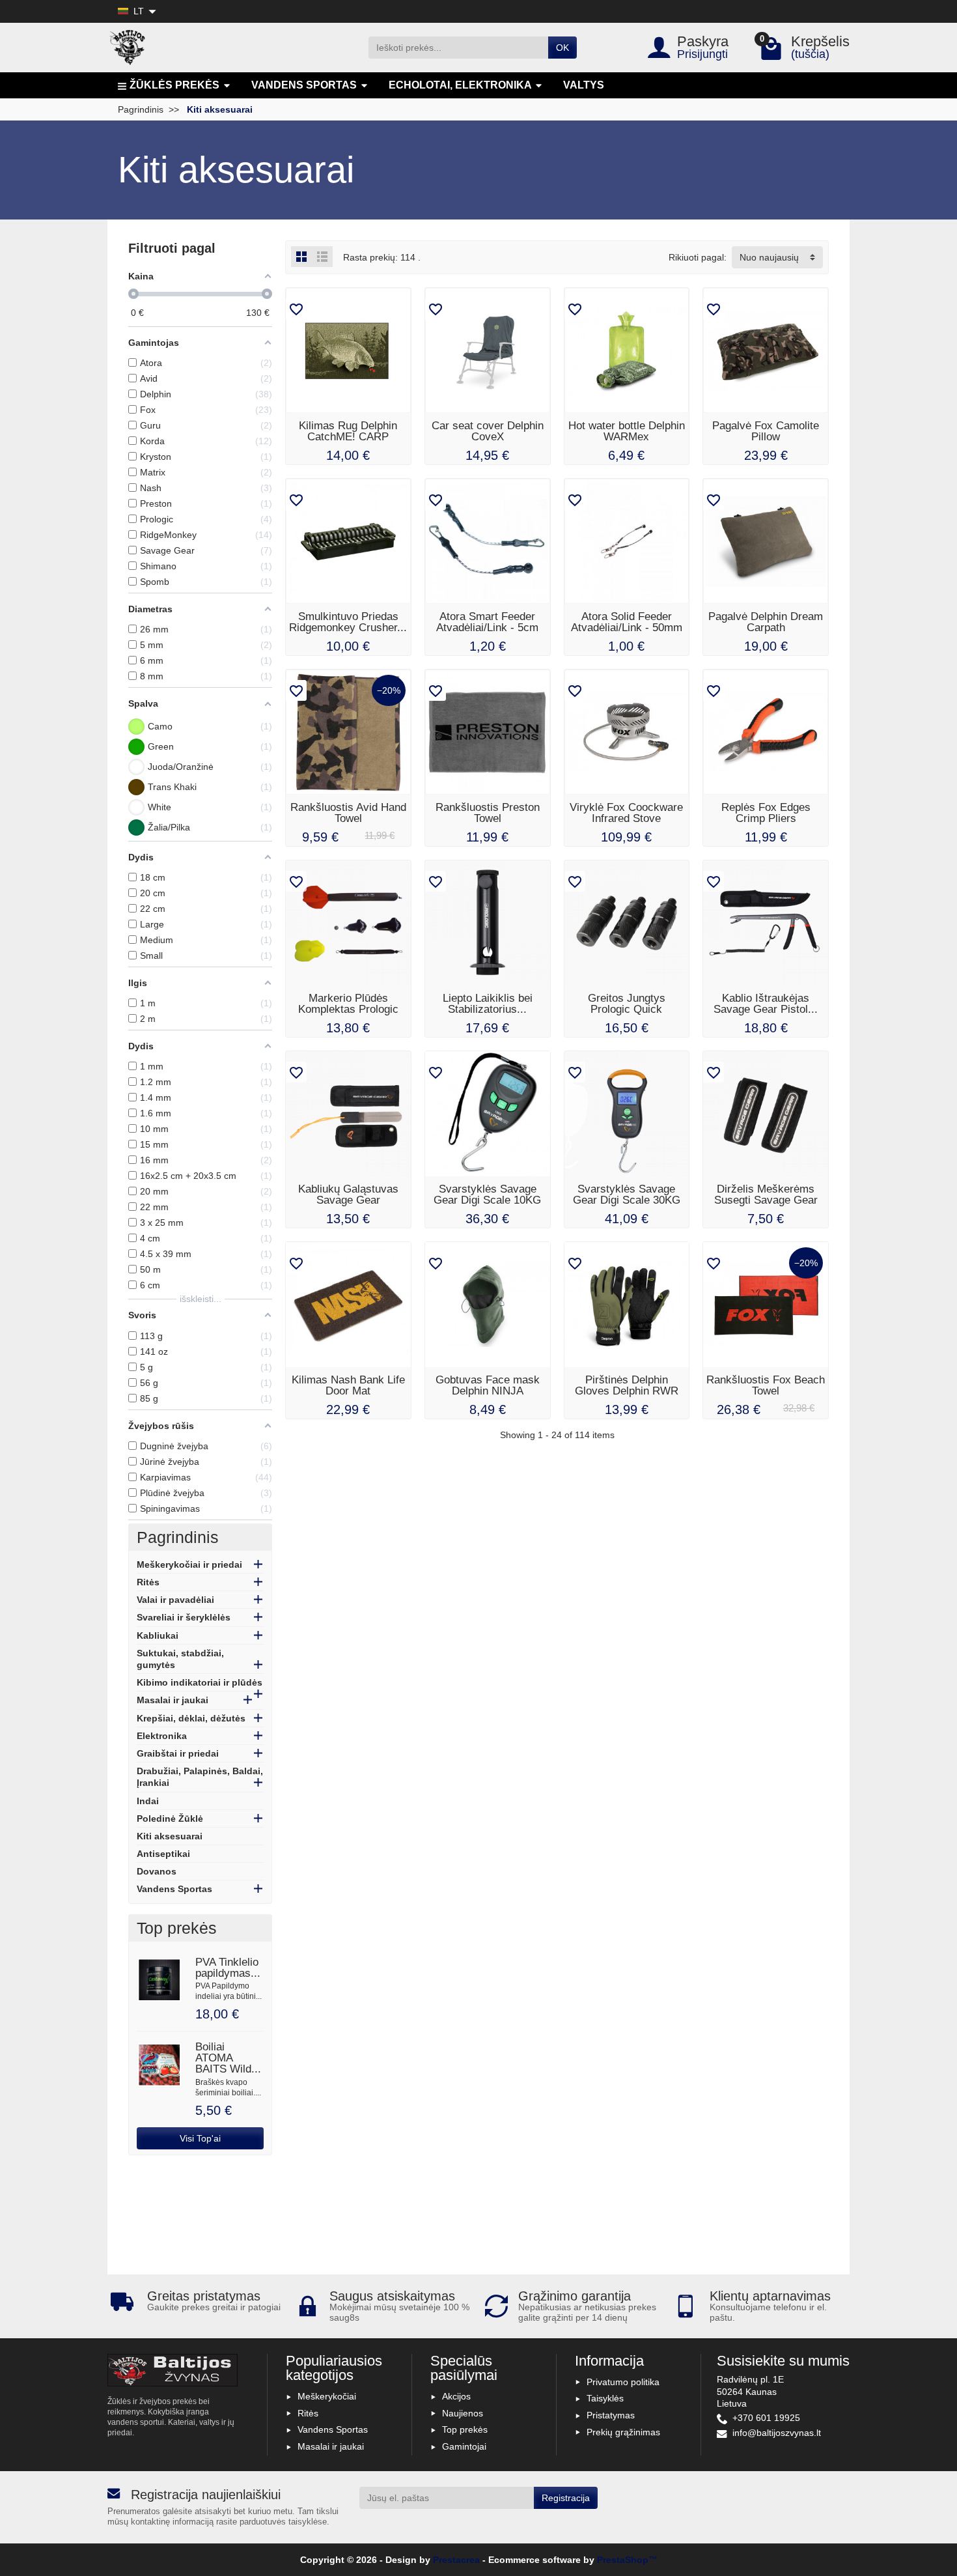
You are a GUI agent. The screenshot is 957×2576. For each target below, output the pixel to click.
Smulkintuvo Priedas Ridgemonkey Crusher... (348, 622)
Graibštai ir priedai (178, 1753)
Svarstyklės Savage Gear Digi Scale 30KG (627, 1195)
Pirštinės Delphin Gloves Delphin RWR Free (627, 1391)
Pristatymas (611, 2415)
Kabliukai (158, 1635)
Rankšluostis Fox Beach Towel (766, 1385)
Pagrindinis (178, 1537)
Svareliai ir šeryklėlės (184, 1617)
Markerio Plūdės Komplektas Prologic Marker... (348, 1009)
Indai (148, 1801)
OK (562, 48)
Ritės (148, 1582)
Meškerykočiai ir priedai (189, 1564)
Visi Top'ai (200, 2138)
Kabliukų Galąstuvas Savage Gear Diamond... (348, 1200)
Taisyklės (605, 2398)
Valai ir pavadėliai (175, 1600)
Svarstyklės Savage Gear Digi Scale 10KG (487, 1195)
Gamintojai (464, 2446)
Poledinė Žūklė (170, 1819)
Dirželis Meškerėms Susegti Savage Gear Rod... (766, 1200)
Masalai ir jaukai (173, 1700)
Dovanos (157, 1871)
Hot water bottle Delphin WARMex (627, 431)
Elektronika (162, 1736)
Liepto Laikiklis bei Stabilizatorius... (488, 1004)
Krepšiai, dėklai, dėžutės (191, 1718)
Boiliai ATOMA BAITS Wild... (228, 2058)
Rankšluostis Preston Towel (488, 813)
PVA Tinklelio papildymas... (228, 1968)
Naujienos (463, 2413)
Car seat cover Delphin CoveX (488, 431)
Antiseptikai (163, 1854)
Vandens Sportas (174, 1889)
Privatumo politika (623, 2382)
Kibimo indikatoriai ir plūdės (200, 1682)
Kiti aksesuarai (170, 1836)
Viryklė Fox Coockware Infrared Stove (626, 813)
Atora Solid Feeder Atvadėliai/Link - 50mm (627, 622)
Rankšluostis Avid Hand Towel (348, 813)
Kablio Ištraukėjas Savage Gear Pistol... (766, 1004)
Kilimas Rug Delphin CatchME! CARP (348, 431)
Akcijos (456, 2396)
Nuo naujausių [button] (769, 257)
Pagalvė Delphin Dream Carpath (766, 622)
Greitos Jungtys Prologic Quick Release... (627, 1009)
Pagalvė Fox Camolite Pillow (766, 431)
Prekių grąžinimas (623, 2432)
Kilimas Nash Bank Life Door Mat (348, 1385)
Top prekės (465, 2429)
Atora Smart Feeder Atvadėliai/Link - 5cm (487, 622)
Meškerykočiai (327, 2396)
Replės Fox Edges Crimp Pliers (766, 813)
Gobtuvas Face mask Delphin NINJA (488, 1385)
